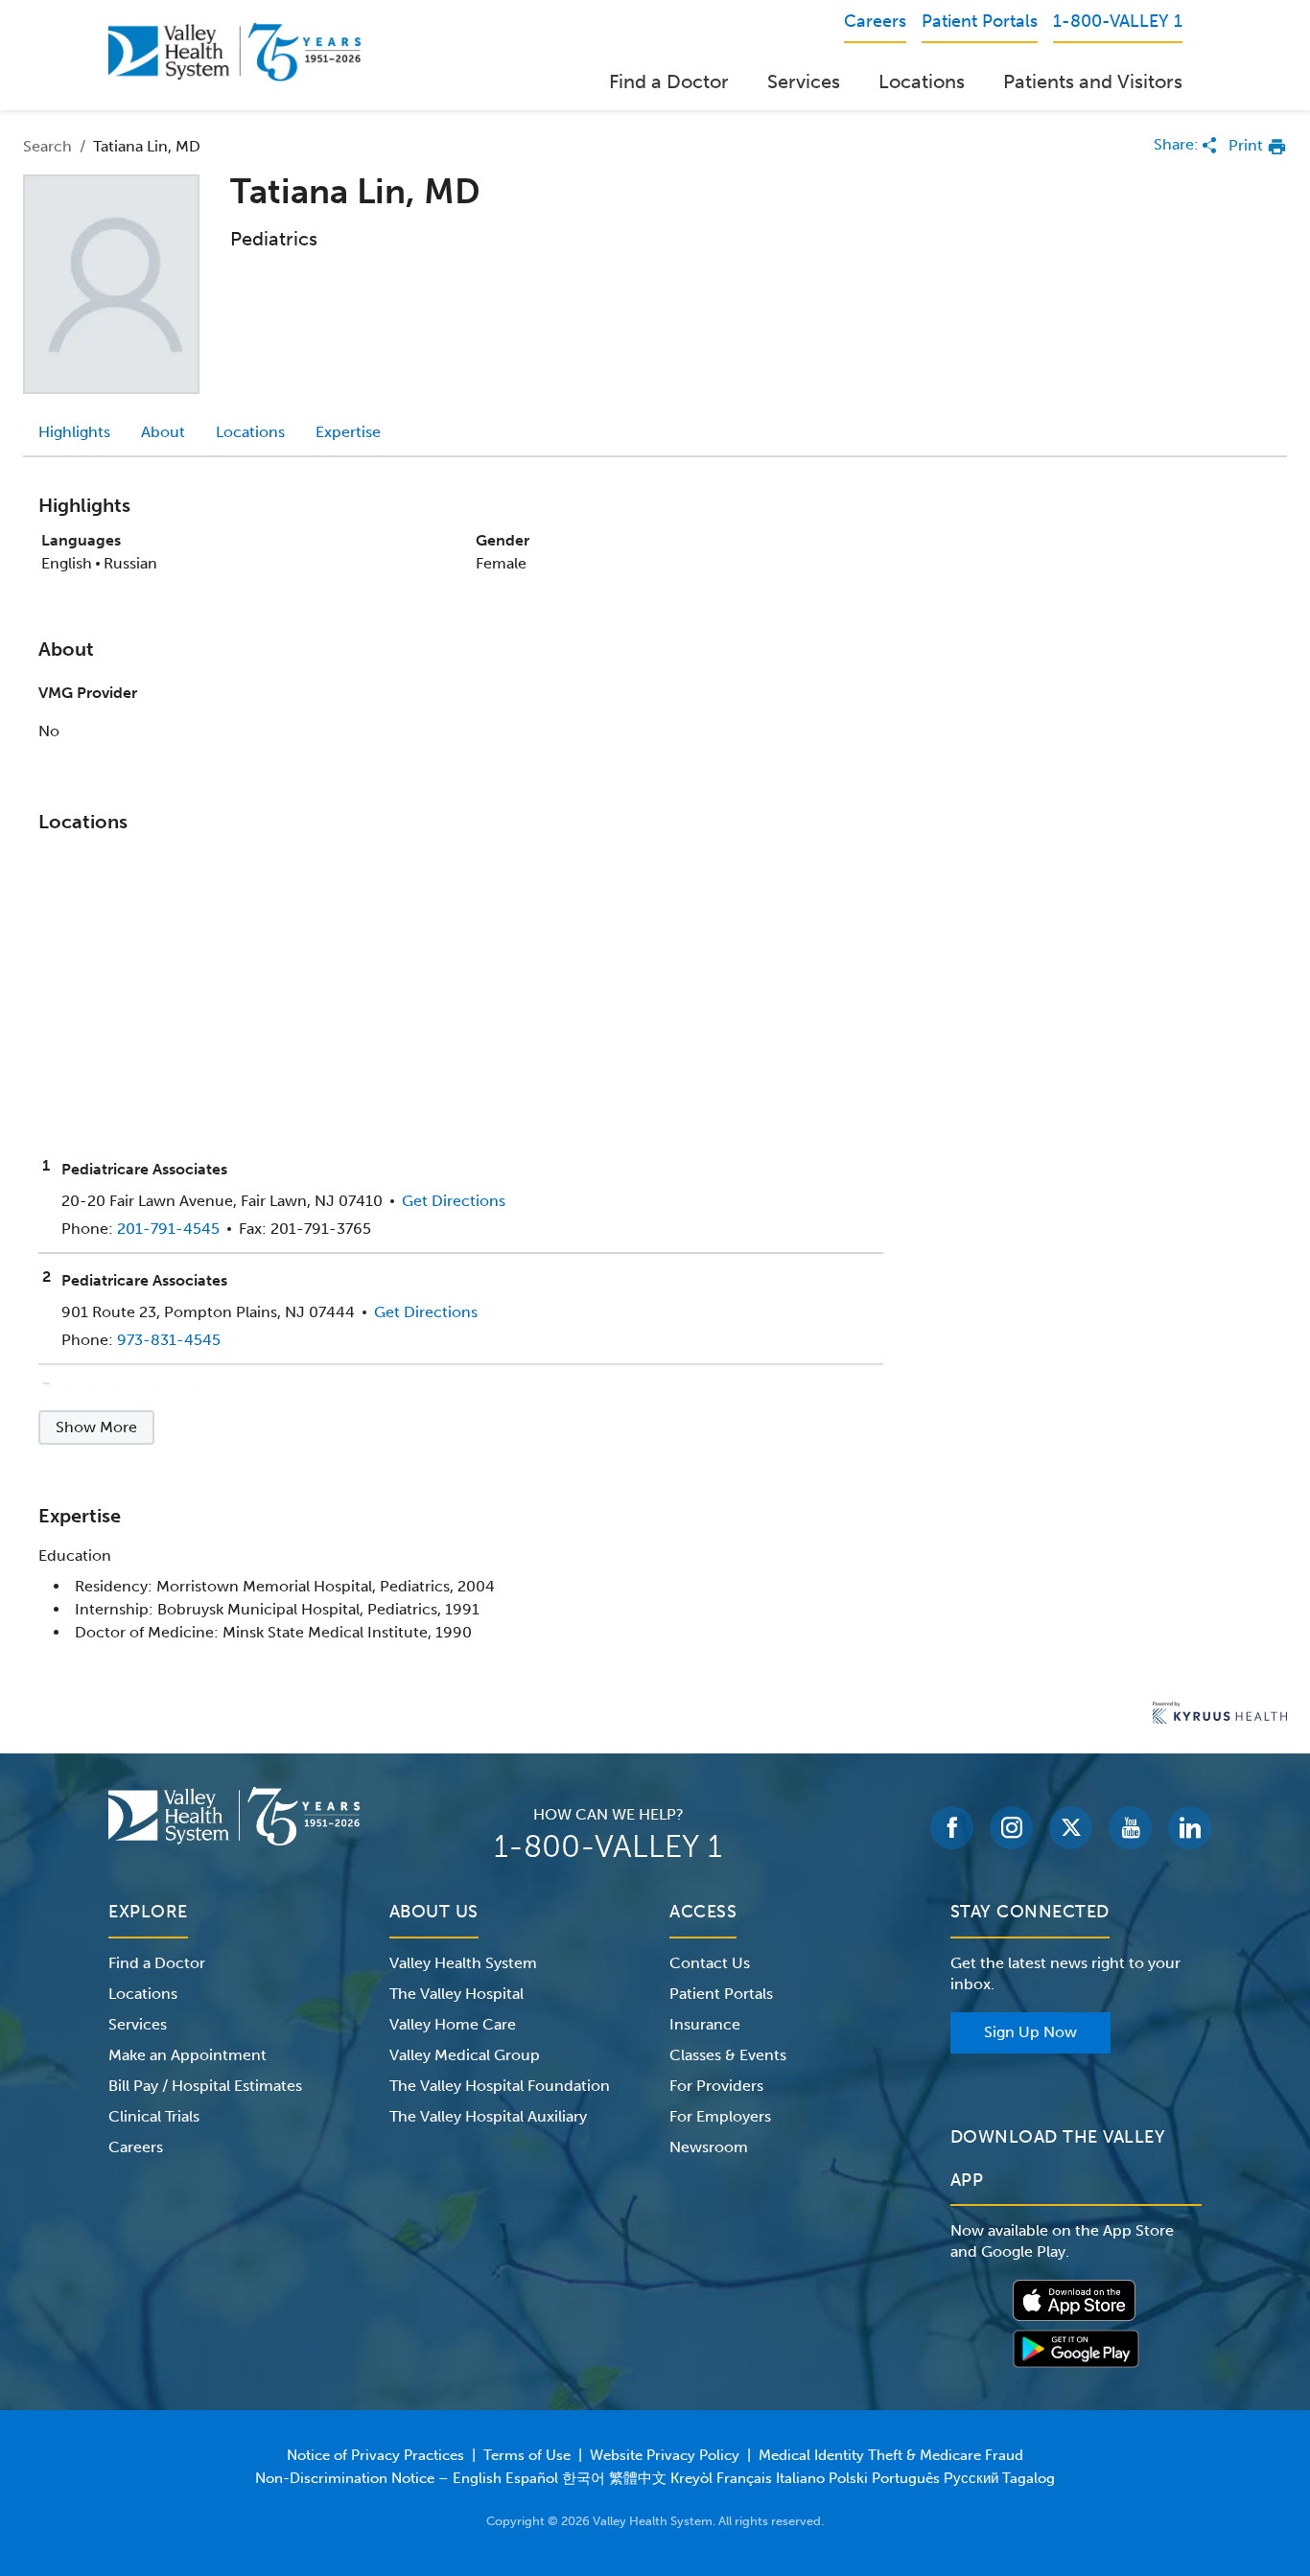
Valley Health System (463, 1963)
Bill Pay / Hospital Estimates (205, 2086)
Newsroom (709, 2147)
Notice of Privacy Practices (375, 2455)
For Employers (720, 2116)
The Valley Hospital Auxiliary (488, 2116)
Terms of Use (527, 2455)
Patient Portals (721, 1994)
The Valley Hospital (456, 1994)
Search (47, 146)
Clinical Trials (154, 2116)
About (163, 432)
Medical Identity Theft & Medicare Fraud (891, 2455)
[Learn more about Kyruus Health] (1220, 1715)
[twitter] (1071, 1828)
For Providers (716, 2086)
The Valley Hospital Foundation (500, 2086)
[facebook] (952, 1828)
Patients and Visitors (1093, 81)
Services (804, 81)
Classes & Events (728, 2055)
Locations (922, 81)
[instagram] (1011, 1828)
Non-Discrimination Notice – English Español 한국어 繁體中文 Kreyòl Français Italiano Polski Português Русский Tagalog (655, 2478)
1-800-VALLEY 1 (608, 1846)
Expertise (348, 432)
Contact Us (710, 1963)
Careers (136, 2147)
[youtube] (1130, 1828)
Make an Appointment (187, 2055)
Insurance (705, 2024)
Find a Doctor (669, 81)
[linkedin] (1190, 1828)
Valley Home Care (453, 2024)
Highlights (74, 432)
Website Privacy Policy (665, 2455)
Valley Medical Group (465, 2055)
